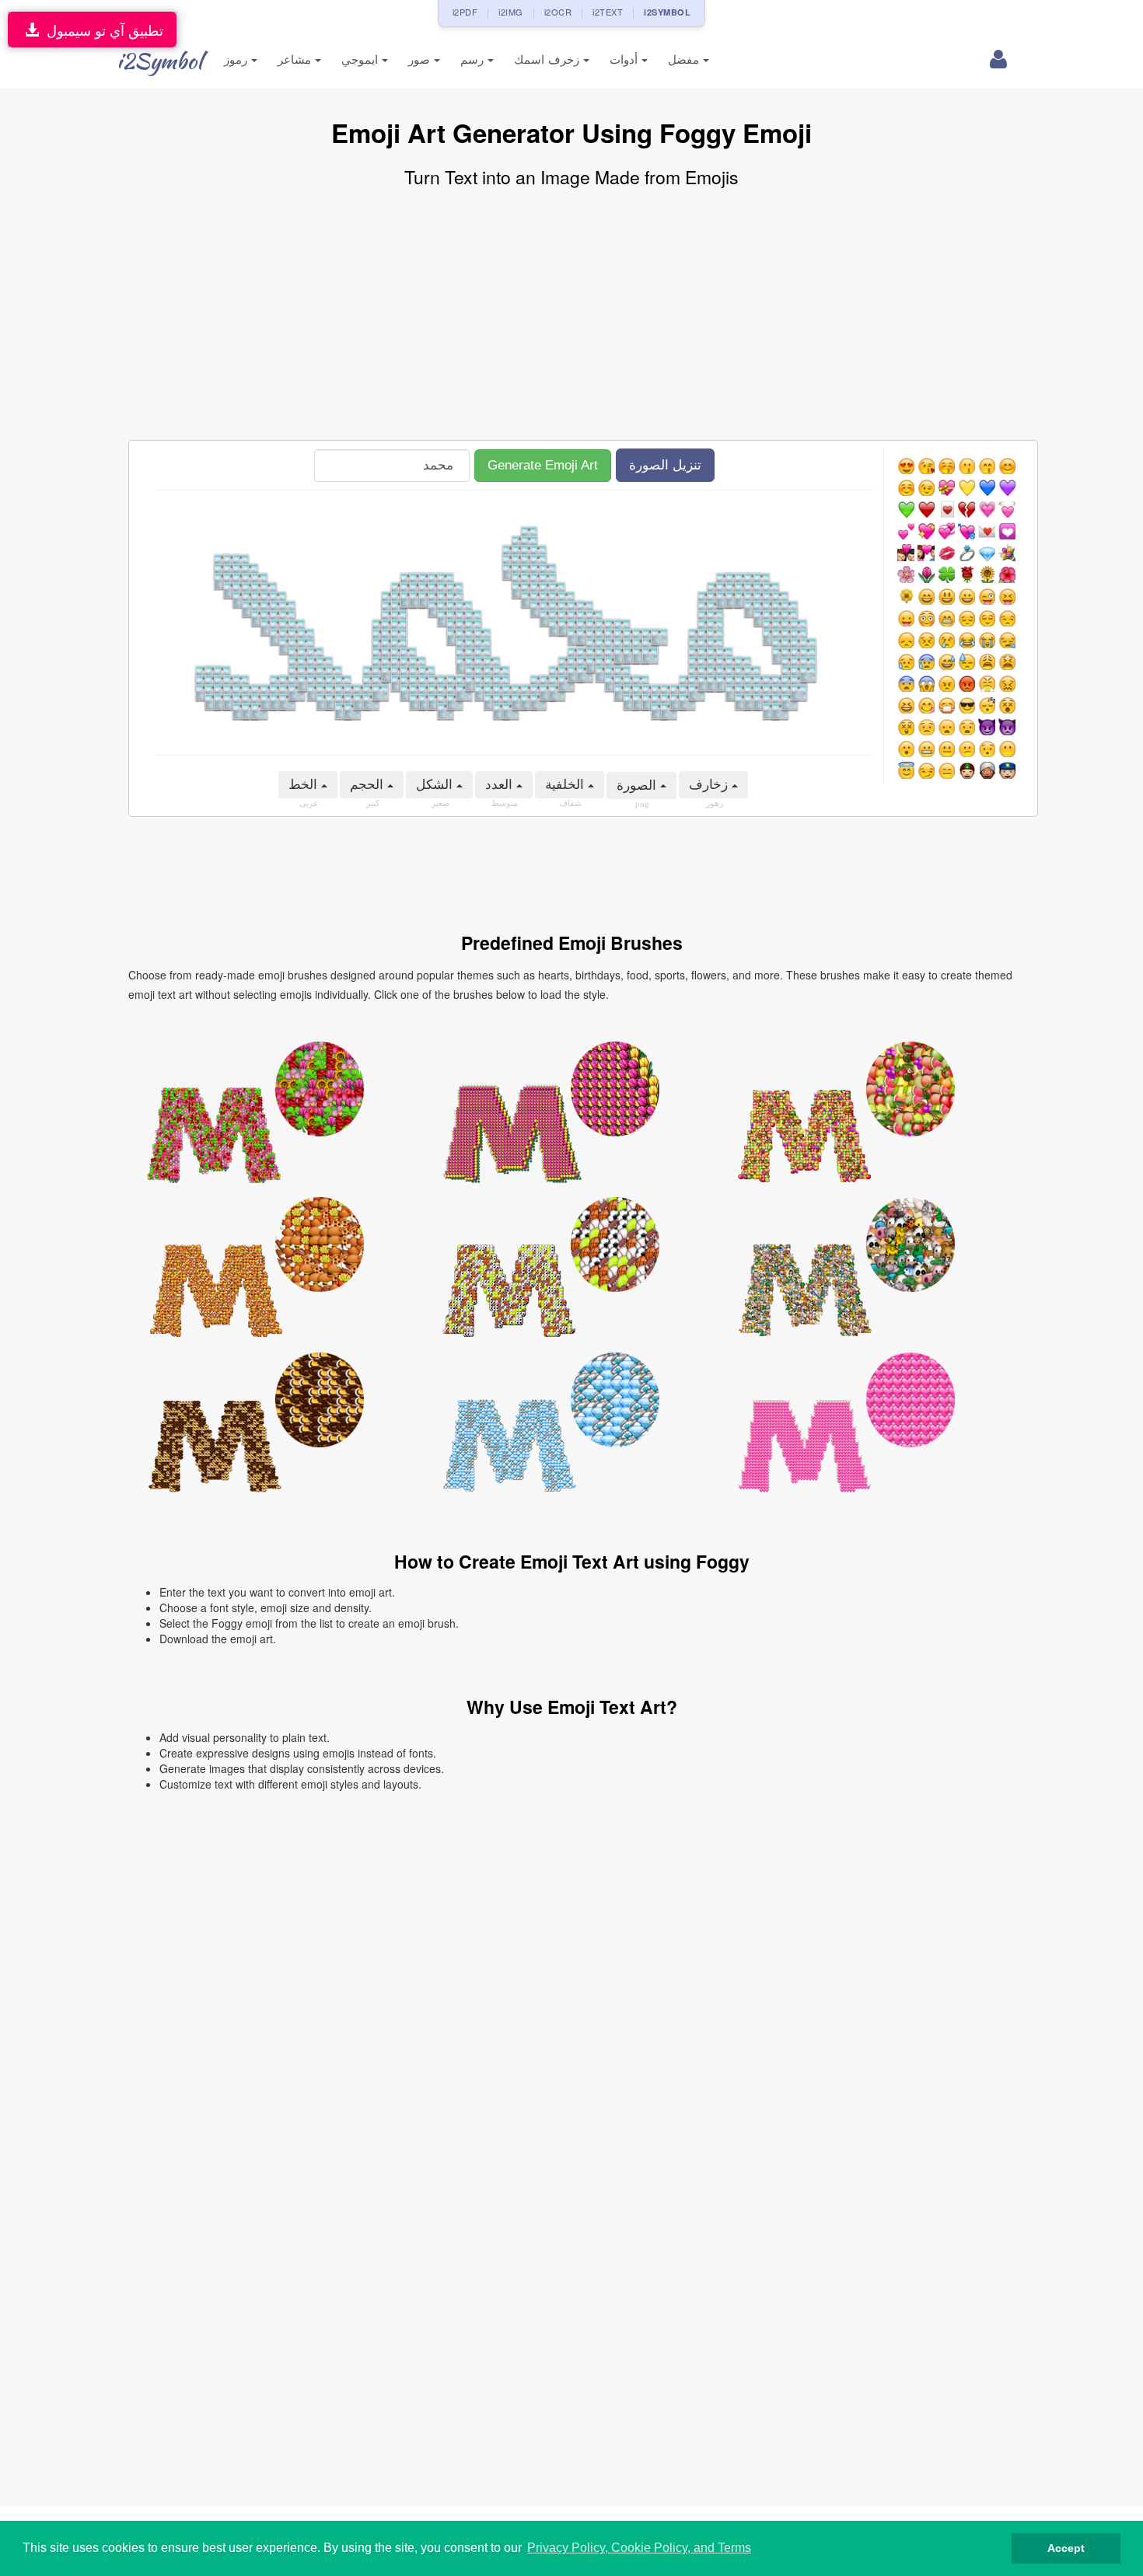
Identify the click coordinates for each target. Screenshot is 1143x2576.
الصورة (638, 785)
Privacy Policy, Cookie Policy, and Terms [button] (639, 2548)
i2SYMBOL (667, 12)
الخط (305, 785)
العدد (501, 785)
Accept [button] (1066, 2548)
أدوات (626, 59)
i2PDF (465, 12)
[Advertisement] (571, 316)
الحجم (369, 785)
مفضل (685, 59)
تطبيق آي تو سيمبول (101, 30)
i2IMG (511, 12)
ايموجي (362, 59)
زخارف (710, 785)
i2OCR (558, 12)
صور (421, 59)
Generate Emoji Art (543, 465)
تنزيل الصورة (665, 465)
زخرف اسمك (549, 59)
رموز (238, 59)
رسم (474, 59)
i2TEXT (608, 12)
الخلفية (566, 785)
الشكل (436, 785)
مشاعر (296, 59)
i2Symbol (159, 61)
